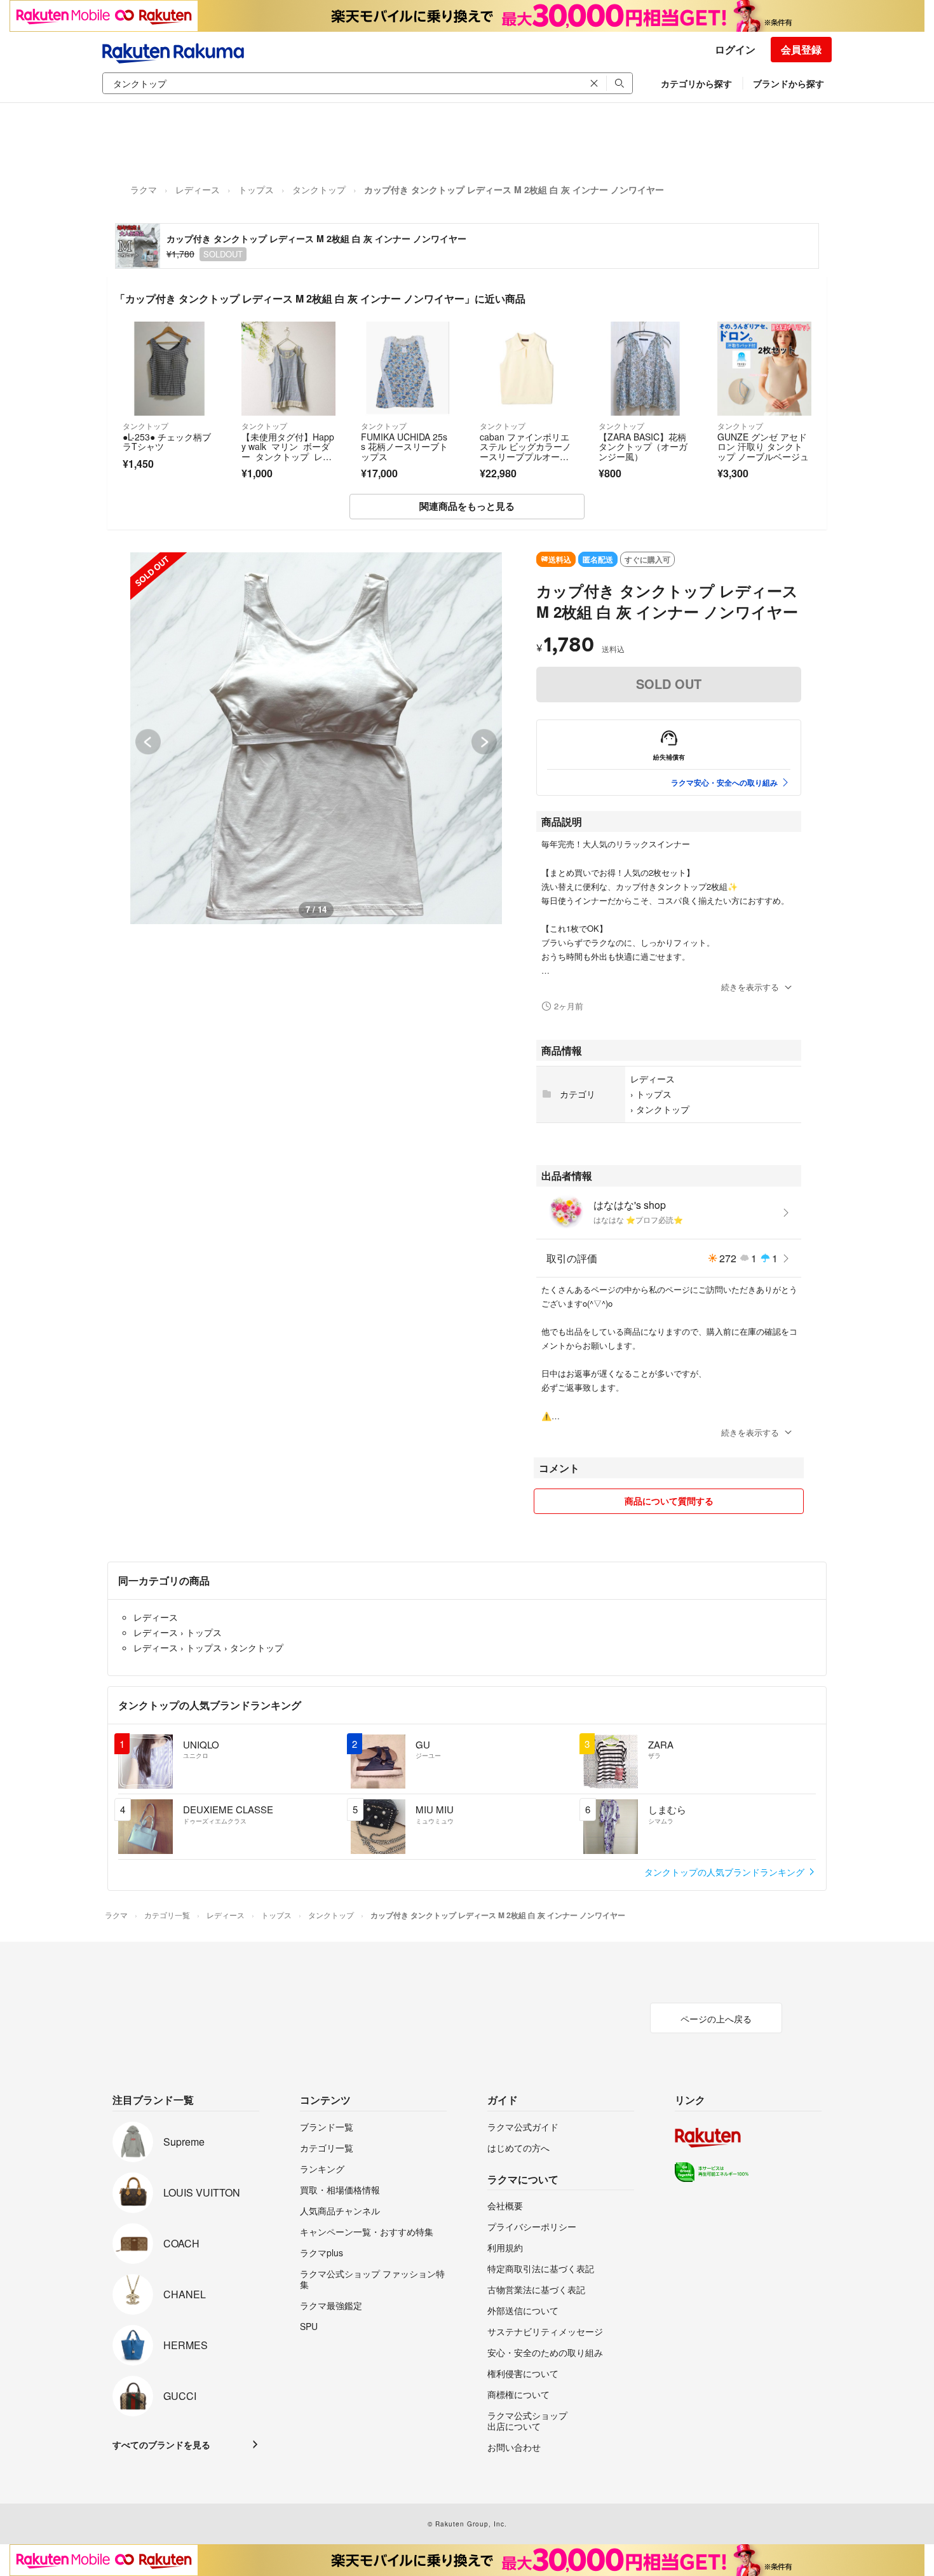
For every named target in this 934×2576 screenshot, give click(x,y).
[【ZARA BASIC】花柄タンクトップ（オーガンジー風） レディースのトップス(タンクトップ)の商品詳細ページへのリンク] (645, 368)
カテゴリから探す (696, 83)
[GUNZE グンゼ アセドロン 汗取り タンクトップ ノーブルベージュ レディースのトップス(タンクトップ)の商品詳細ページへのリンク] (764, 368)
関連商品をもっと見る (467, 506)
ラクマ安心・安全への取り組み (724, 782)
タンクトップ (319, 189)
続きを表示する (750, 987)
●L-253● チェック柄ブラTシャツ (167, 442)
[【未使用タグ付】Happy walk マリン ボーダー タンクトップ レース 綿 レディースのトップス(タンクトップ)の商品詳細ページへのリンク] (288, 368)
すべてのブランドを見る (161, 2444)
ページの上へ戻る (716, 2019)
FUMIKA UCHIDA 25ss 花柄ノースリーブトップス (404, 446)
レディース (198, 189)
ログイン (735, 49)
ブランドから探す (788, 83)
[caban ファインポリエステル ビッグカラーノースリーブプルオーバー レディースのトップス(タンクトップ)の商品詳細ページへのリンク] (526, 368)
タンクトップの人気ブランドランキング (726, 1872)
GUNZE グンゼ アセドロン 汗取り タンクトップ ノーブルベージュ (763, 446)
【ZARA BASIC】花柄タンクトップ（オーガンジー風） (643, 446)
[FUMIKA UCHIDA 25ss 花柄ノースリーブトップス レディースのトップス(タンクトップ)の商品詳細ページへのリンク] (408, 368)
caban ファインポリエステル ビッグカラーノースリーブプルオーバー (525, 452)
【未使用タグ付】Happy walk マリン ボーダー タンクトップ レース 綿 (288, 452)
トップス (256, 189)
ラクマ (144, 189)
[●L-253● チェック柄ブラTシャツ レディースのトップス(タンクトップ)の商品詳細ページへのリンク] (169, 368)
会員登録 (801, 49)
